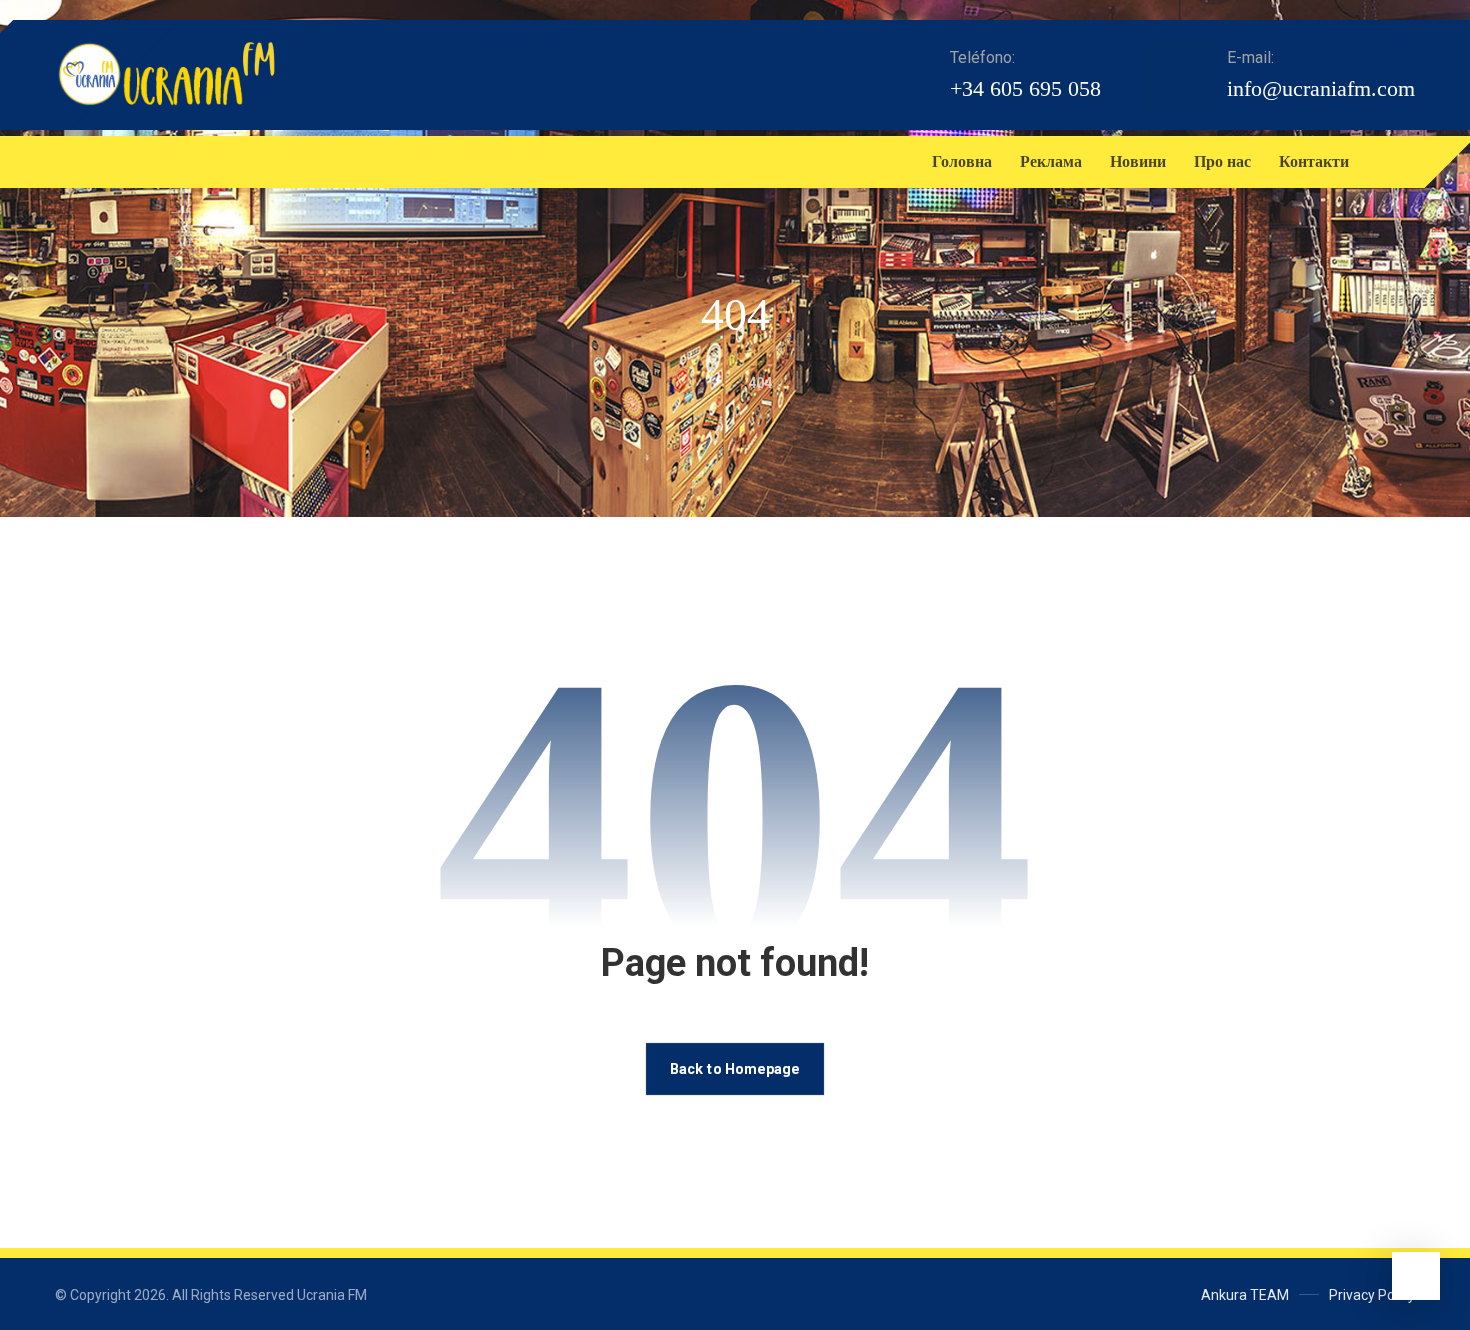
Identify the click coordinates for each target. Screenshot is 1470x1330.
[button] (75, 162)
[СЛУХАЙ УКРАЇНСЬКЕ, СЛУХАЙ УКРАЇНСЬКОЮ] (165, 74)
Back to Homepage (735, 1068)
